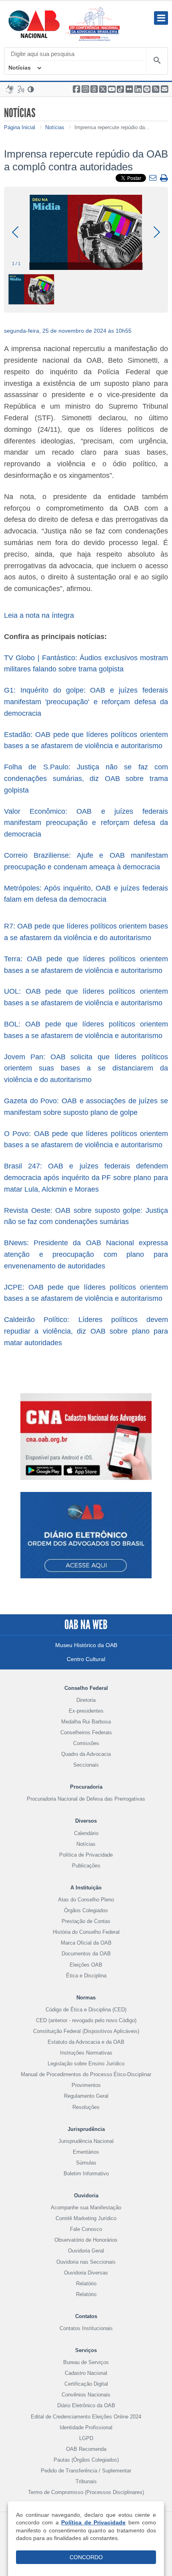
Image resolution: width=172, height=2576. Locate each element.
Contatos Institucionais (86, 2328)
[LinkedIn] (138, 89)
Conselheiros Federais (86, 1732)
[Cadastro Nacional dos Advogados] (86, 1436)
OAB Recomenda (86, 2449)
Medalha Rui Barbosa (86, 1722)
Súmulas (86, 2163)
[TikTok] (120, 89)
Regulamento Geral (86, 2096)
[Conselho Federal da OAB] (34, 24)
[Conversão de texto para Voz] (21, 89)
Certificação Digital (86, 2384)
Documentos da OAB (86, 1954)
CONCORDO (86, 2557)
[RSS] (156, 89)
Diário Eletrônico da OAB (86, 2405)
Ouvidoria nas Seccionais (86, 2262)
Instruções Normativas (86, 2053)
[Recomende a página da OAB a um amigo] (164, 89)
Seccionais (86, 1765)
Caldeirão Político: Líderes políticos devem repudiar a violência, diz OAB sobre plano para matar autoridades (86, 1331)
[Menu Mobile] (161, 18)
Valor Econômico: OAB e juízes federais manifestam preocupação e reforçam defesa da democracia (86, 823)
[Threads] (94, 89)
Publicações (86, 1866)
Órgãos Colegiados (86, 1910)
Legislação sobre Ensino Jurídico (86, 2064)
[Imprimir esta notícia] (164, 179)
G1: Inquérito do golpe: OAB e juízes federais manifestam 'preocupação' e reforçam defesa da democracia (86, 702)
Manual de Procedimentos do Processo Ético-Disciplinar (86, 2074)
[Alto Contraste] (31, 89)
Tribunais (86, 2481)
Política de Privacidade (86, 1855)
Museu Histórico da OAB (86, 1645)
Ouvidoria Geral (86, 2251)
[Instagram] (85, 89)
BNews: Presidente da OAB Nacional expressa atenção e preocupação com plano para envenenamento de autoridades (86, 1254)
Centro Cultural (86, 1659)
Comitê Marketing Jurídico (86, 2218)
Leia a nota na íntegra (40, 615)
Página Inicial (20, 127)
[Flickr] (129, 89)
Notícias (20, 68)
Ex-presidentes (86, 1711)
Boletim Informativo (86, 2174)
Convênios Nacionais (86, 2395)
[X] (103, 89)
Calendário (86, 1833)
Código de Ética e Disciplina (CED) (86, 2010)
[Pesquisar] (157, 61)
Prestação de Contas (86, 1921)
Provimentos (86, 2085)
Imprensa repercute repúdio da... (112, 127)
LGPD (86, 2438)
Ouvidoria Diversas (86, 2273)
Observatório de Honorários (86, 2240)
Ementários (86, 2152)
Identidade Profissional (86, 2427)
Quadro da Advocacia (86, 1754)
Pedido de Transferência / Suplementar (86, 2471)
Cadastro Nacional (86, 2373)
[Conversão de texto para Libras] (10, 89)
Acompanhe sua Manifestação (86, 2208)
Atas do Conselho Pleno (86, 1900)
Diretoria (86, 1700)
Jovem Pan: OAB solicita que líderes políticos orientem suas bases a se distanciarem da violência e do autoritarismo (86, 1068)
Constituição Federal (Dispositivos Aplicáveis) (86, 2031)
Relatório (86, 2283)
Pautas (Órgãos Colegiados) (86, 2460)
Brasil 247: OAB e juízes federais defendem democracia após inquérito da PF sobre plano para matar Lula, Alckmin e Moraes (86, 1178)
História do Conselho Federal (86, 1932)
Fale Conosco (86, 2229)
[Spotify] (147, 89)
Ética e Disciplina (86, 1976)
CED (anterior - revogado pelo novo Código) (86, 2020)
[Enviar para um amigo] (154, 178)
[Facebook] (76, 89)
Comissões (86, 1743)
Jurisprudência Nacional (86, 2141)
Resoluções (86, 2107)
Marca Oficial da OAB (86, 1943)
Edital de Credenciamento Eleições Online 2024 (86, 2417)
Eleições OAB (86, 1965)
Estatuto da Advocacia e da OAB (86, 2042)
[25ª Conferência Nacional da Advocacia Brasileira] (94, 24)
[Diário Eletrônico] (86, 1541)
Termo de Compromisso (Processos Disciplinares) (86, 2492)
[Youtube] (112, 89)
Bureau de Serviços (86, 2362)
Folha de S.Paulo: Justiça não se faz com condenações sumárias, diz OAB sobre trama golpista (86, 779)
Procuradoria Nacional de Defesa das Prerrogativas (86, 1799)
